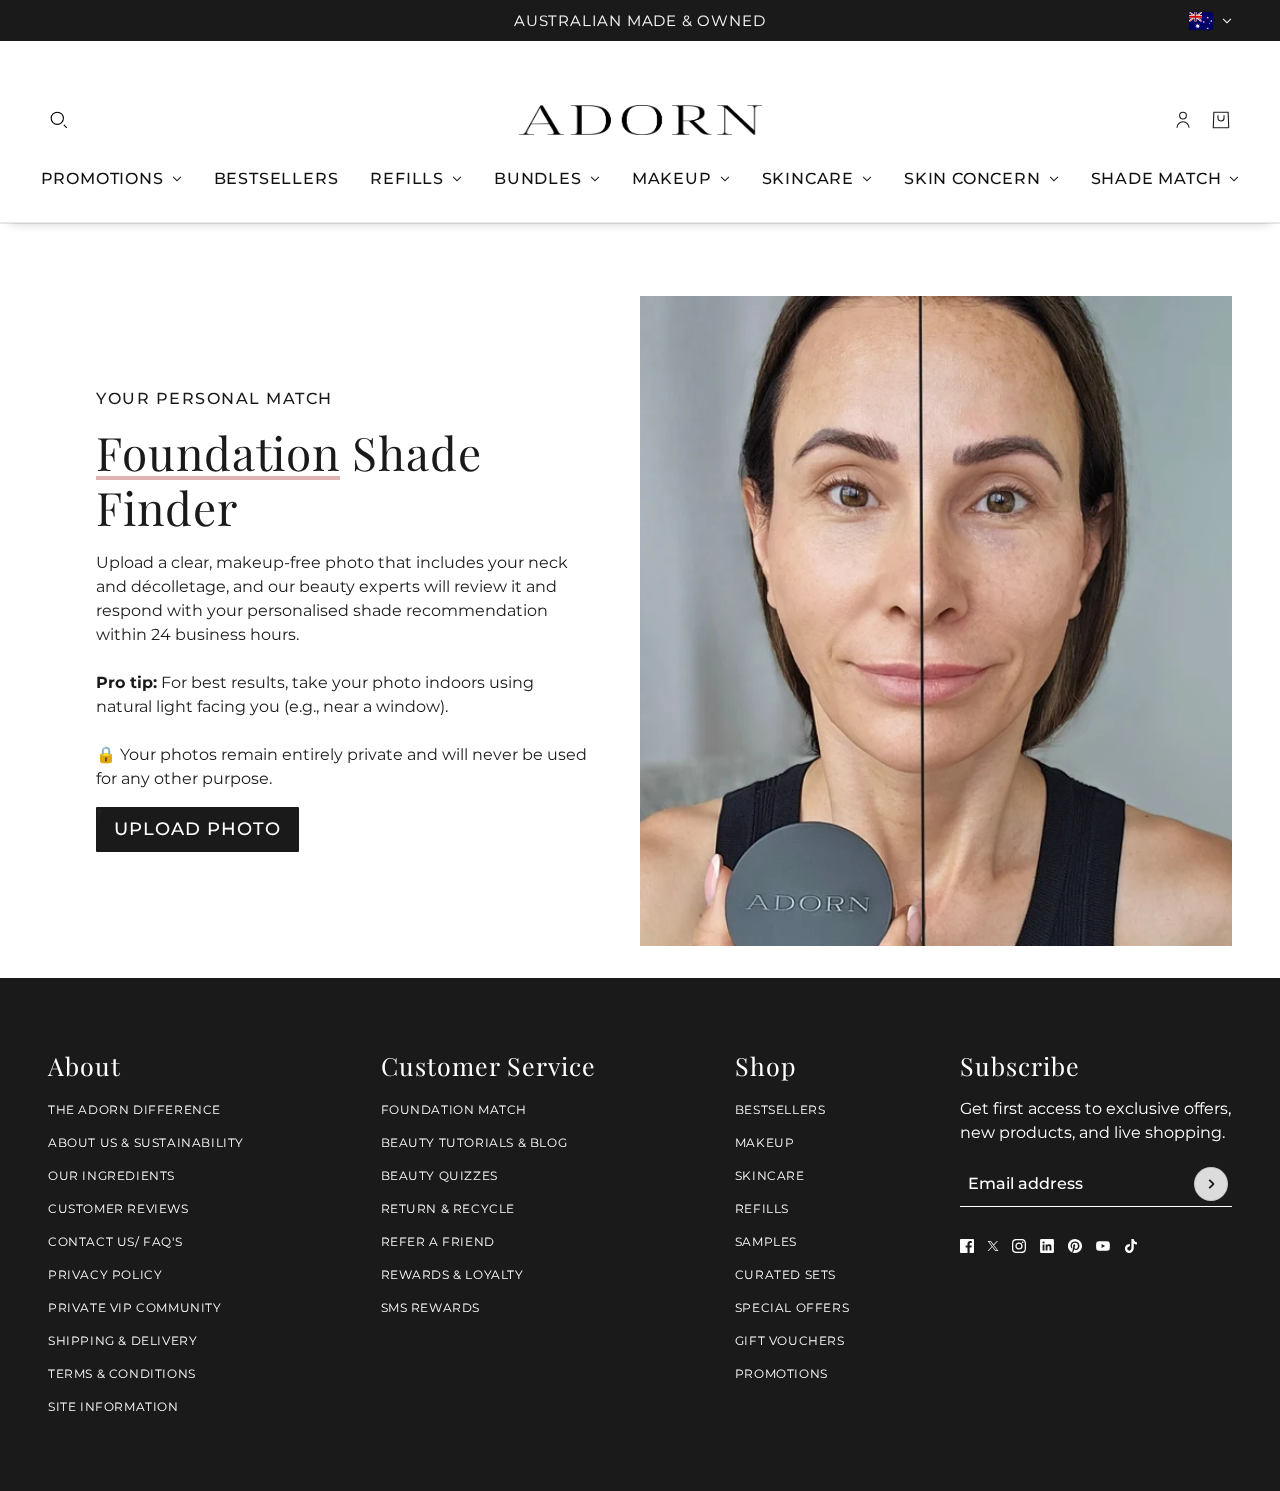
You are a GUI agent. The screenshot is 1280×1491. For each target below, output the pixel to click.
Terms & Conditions (122, 1373)
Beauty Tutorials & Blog (474, 1142)
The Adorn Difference (134, 1109)
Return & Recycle (448, 1208)
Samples (766, 1241)
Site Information (113, 1406)
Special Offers (792, 1307)
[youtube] (1103, 1246)
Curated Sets (785, 1274)
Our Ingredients (111, 1175)
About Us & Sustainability (146, 1142)
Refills (762, 1208)
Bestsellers (780, 1109)
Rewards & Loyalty (452, 1274)
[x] (993, 1246)
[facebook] (967, 1246)
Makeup (765, 1142)
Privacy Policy (105, 1274)
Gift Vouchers (790, 1340)
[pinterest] (1075, 1246)
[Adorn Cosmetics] (640, 120)
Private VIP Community (135, 1307)
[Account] (1183, 120)
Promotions (781, 1373)
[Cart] (1221, 120)
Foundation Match (454, 1109)
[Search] (59, 120)
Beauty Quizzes (439, 1175)
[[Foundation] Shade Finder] (936, 621)
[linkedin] (1047, 1246)
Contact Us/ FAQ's (115, 1241)
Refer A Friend (438, 1241)
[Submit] (1211, 1184)
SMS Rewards (431, 1307)
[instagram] (1019, 1246)
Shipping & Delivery (122, 1340)
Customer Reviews (118, 1208)
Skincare (770, 1175)
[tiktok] (1131, 1246)
